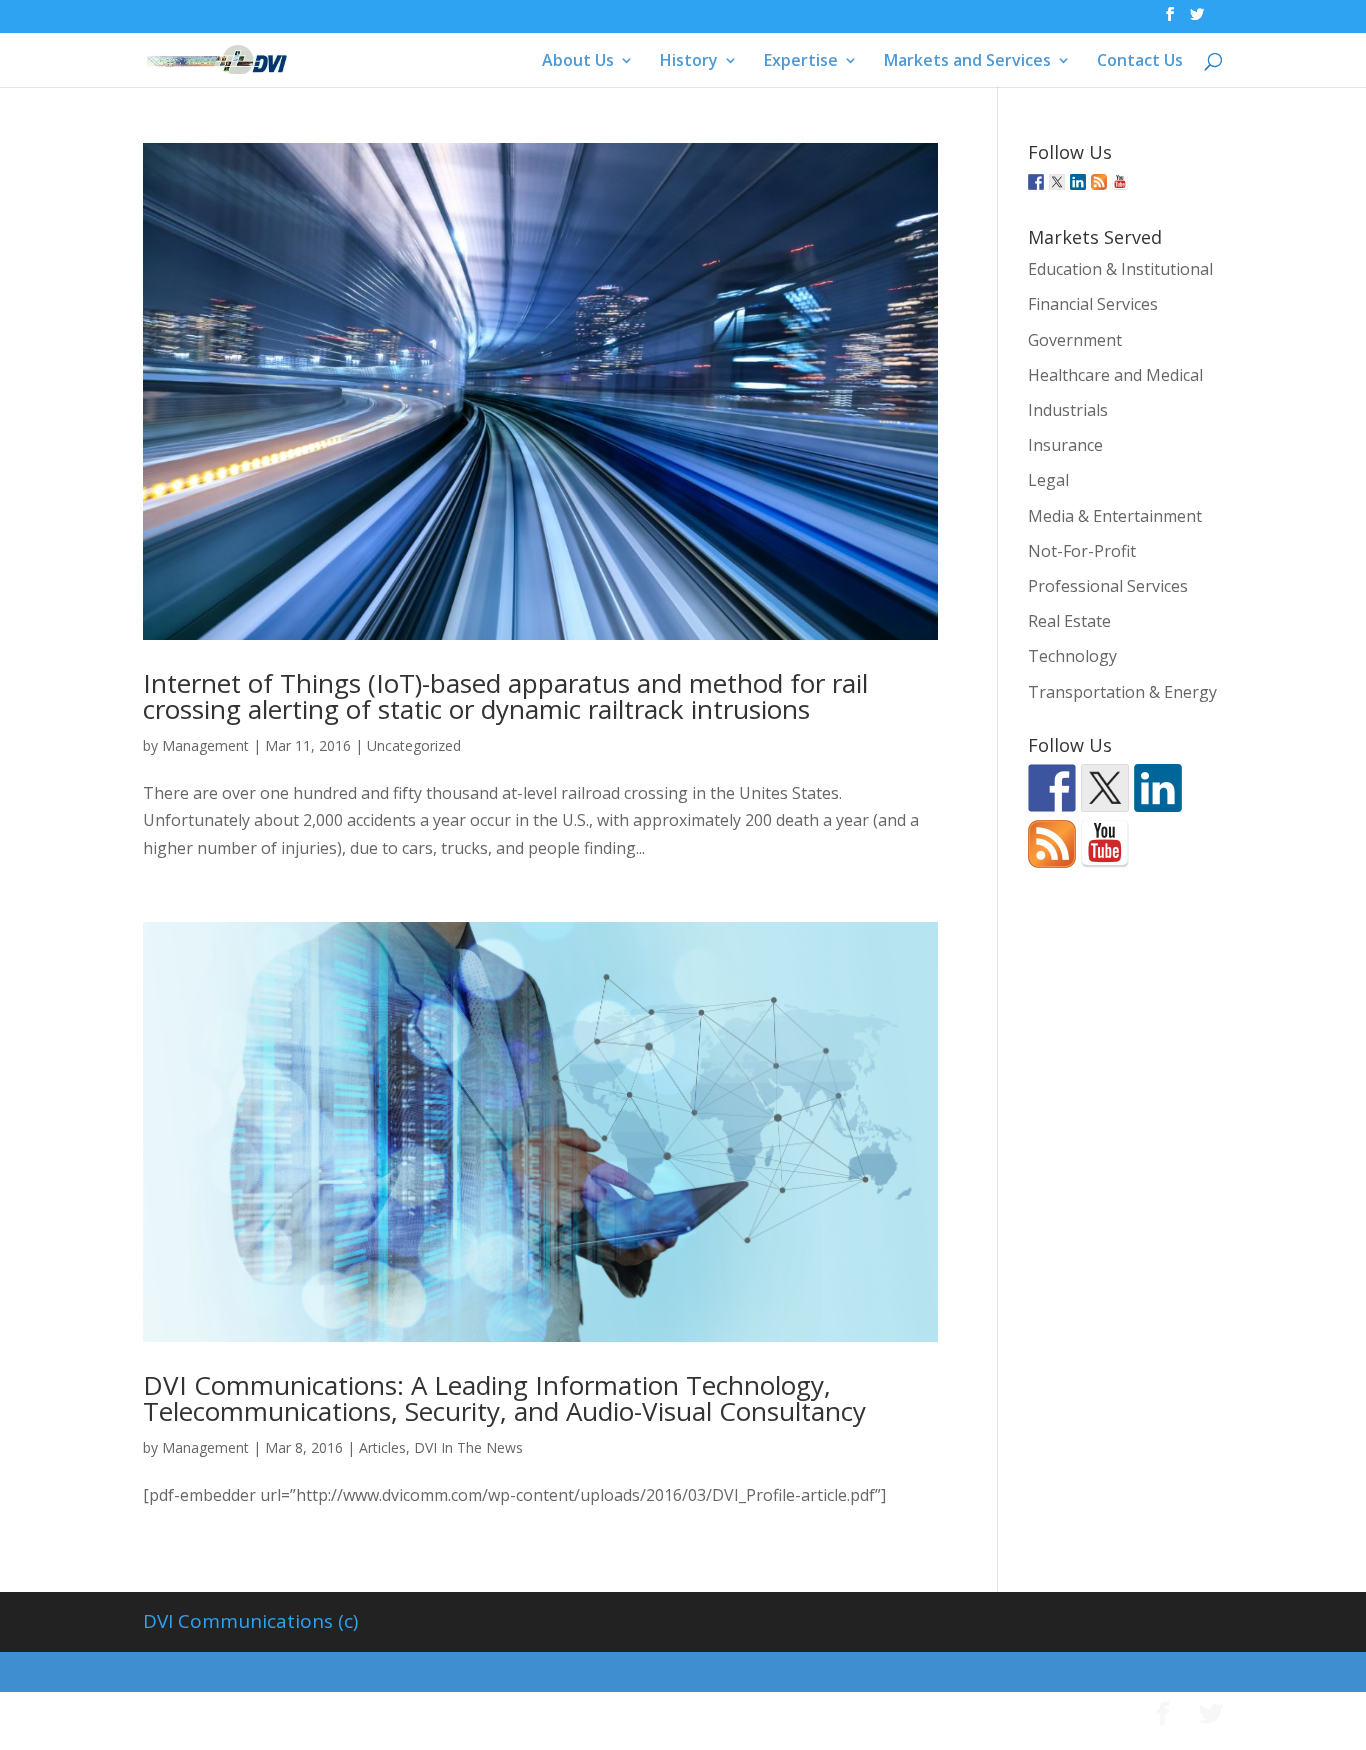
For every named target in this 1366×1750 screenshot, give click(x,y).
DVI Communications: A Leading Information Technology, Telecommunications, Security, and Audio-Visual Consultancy (504, 1398)
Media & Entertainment (1115, 516)
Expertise (801, 62)
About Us (578, 62)
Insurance (1065, 445)
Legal (1048, 480)
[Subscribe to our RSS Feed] (1099, 182)
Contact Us (1140, 62)
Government (1075, 340)
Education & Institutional (1120, 269)
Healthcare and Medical (1115, 375)
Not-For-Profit (1082, 551)
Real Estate (1069, 621)
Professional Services (1108, 586)
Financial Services (1093, 304)
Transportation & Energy (1122, 692)
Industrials (1068, 410)
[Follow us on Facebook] (1036, 182)
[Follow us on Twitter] (1057, 182)
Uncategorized (414, 745)
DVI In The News (468, 1447)
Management (205, 745)
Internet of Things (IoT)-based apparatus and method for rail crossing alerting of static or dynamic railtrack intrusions (505, 696)
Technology (1072, 656)
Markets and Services (967, 62)
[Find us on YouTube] (1120, 182)
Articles (382, 1447)
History (689, 62)
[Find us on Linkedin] (1078, 182)
